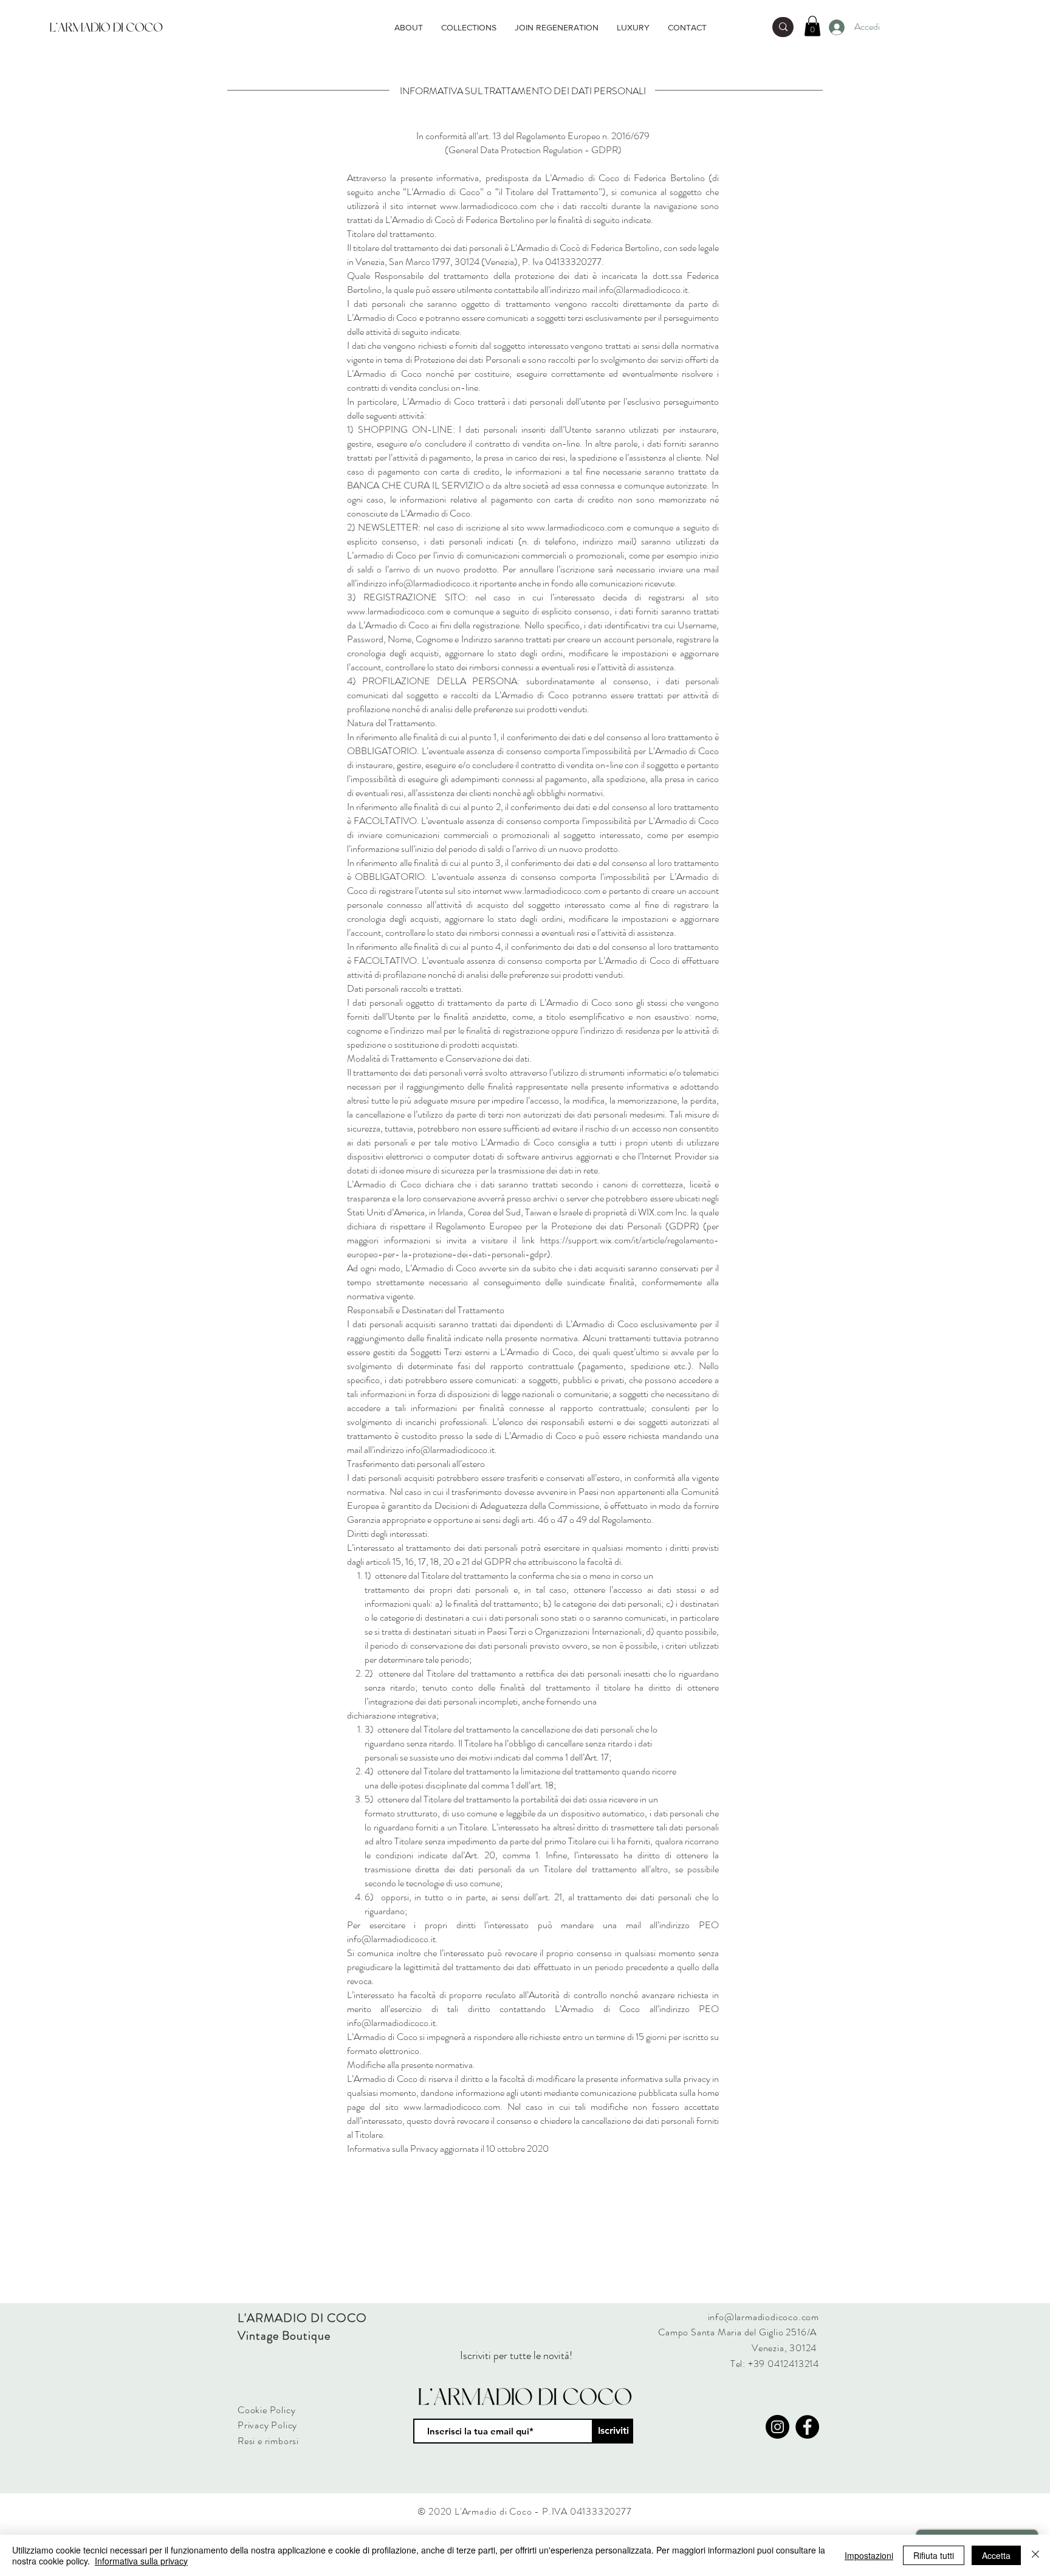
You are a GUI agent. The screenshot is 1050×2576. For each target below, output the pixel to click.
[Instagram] (777, 2427)
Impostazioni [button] (869, 2555)
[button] (812, 26)
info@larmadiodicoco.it (450, 1450)
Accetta (996, 2555)
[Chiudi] (1035, 2555)
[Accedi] (836, 27)
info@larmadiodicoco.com (763, 2317)
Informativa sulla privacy (141, 2561)
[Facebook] (807, 2427)
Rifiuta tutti (934, 2555)
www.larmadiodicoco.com (488, 206)
